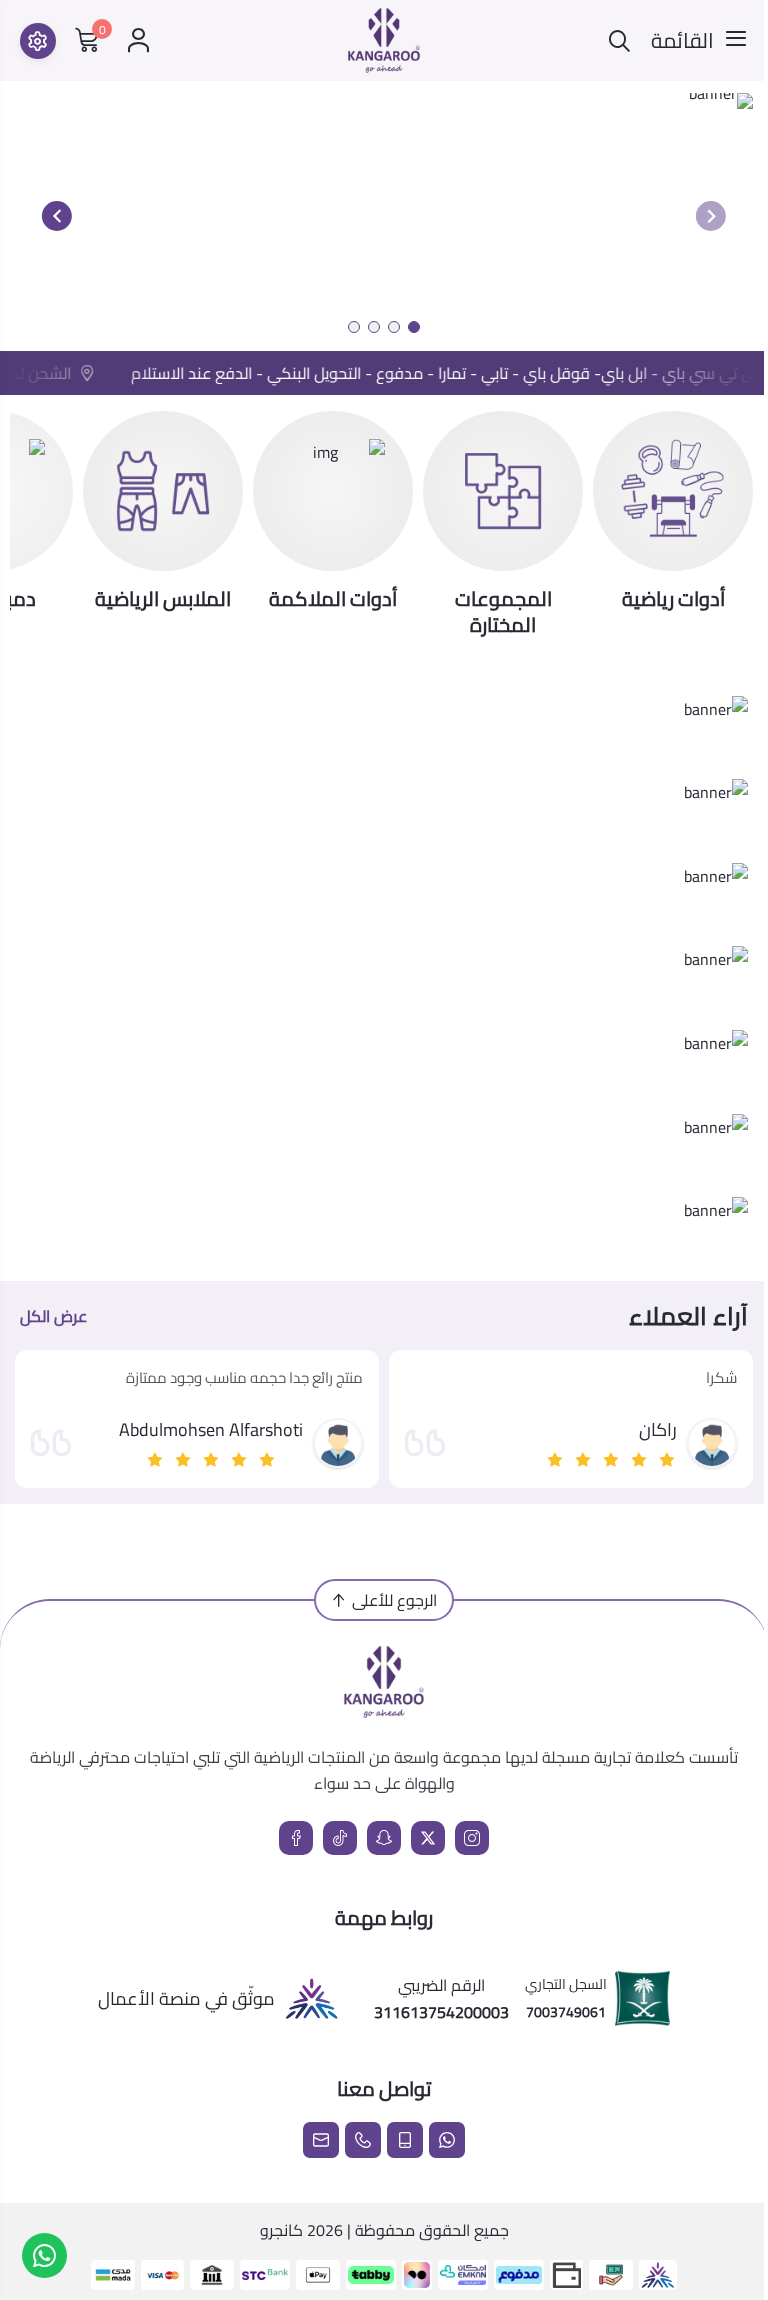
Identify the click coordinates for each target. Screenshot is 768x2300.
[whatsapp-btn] (44, 2255)
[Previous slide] (711, 216)
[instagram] (472, 1838)
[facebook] (296, 1838)
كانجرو (281, 2230)
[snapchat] (384, 1838)
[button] (414, 327)
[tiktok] (340, 1838)
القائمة (682, 41)
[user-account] (138, 40)
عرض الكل (53, 1316)
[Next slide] (57, 216)
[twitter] (428, 1838)
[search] (619, 40)
